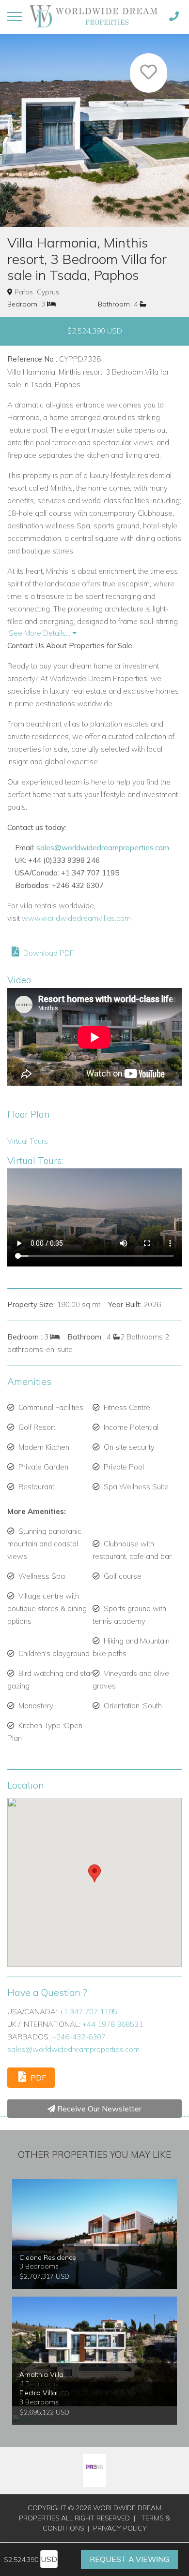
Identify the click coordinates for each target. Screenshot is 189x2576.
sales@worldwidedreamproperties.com (103, 848)
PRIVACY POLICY (120, 2528)
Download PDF (47, 953)
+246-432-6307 (79, 2037)
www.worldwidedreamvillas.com (76, 918)
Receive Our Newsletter (98, 2109)
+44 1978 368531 (113, 2024)
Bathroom (114, 304)
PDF (37, 2078)
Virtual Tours (28, 1141)
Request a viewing (129, 2559)
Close (100, 168)
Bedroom (22, 304)
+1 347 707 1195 (88, 2012)
